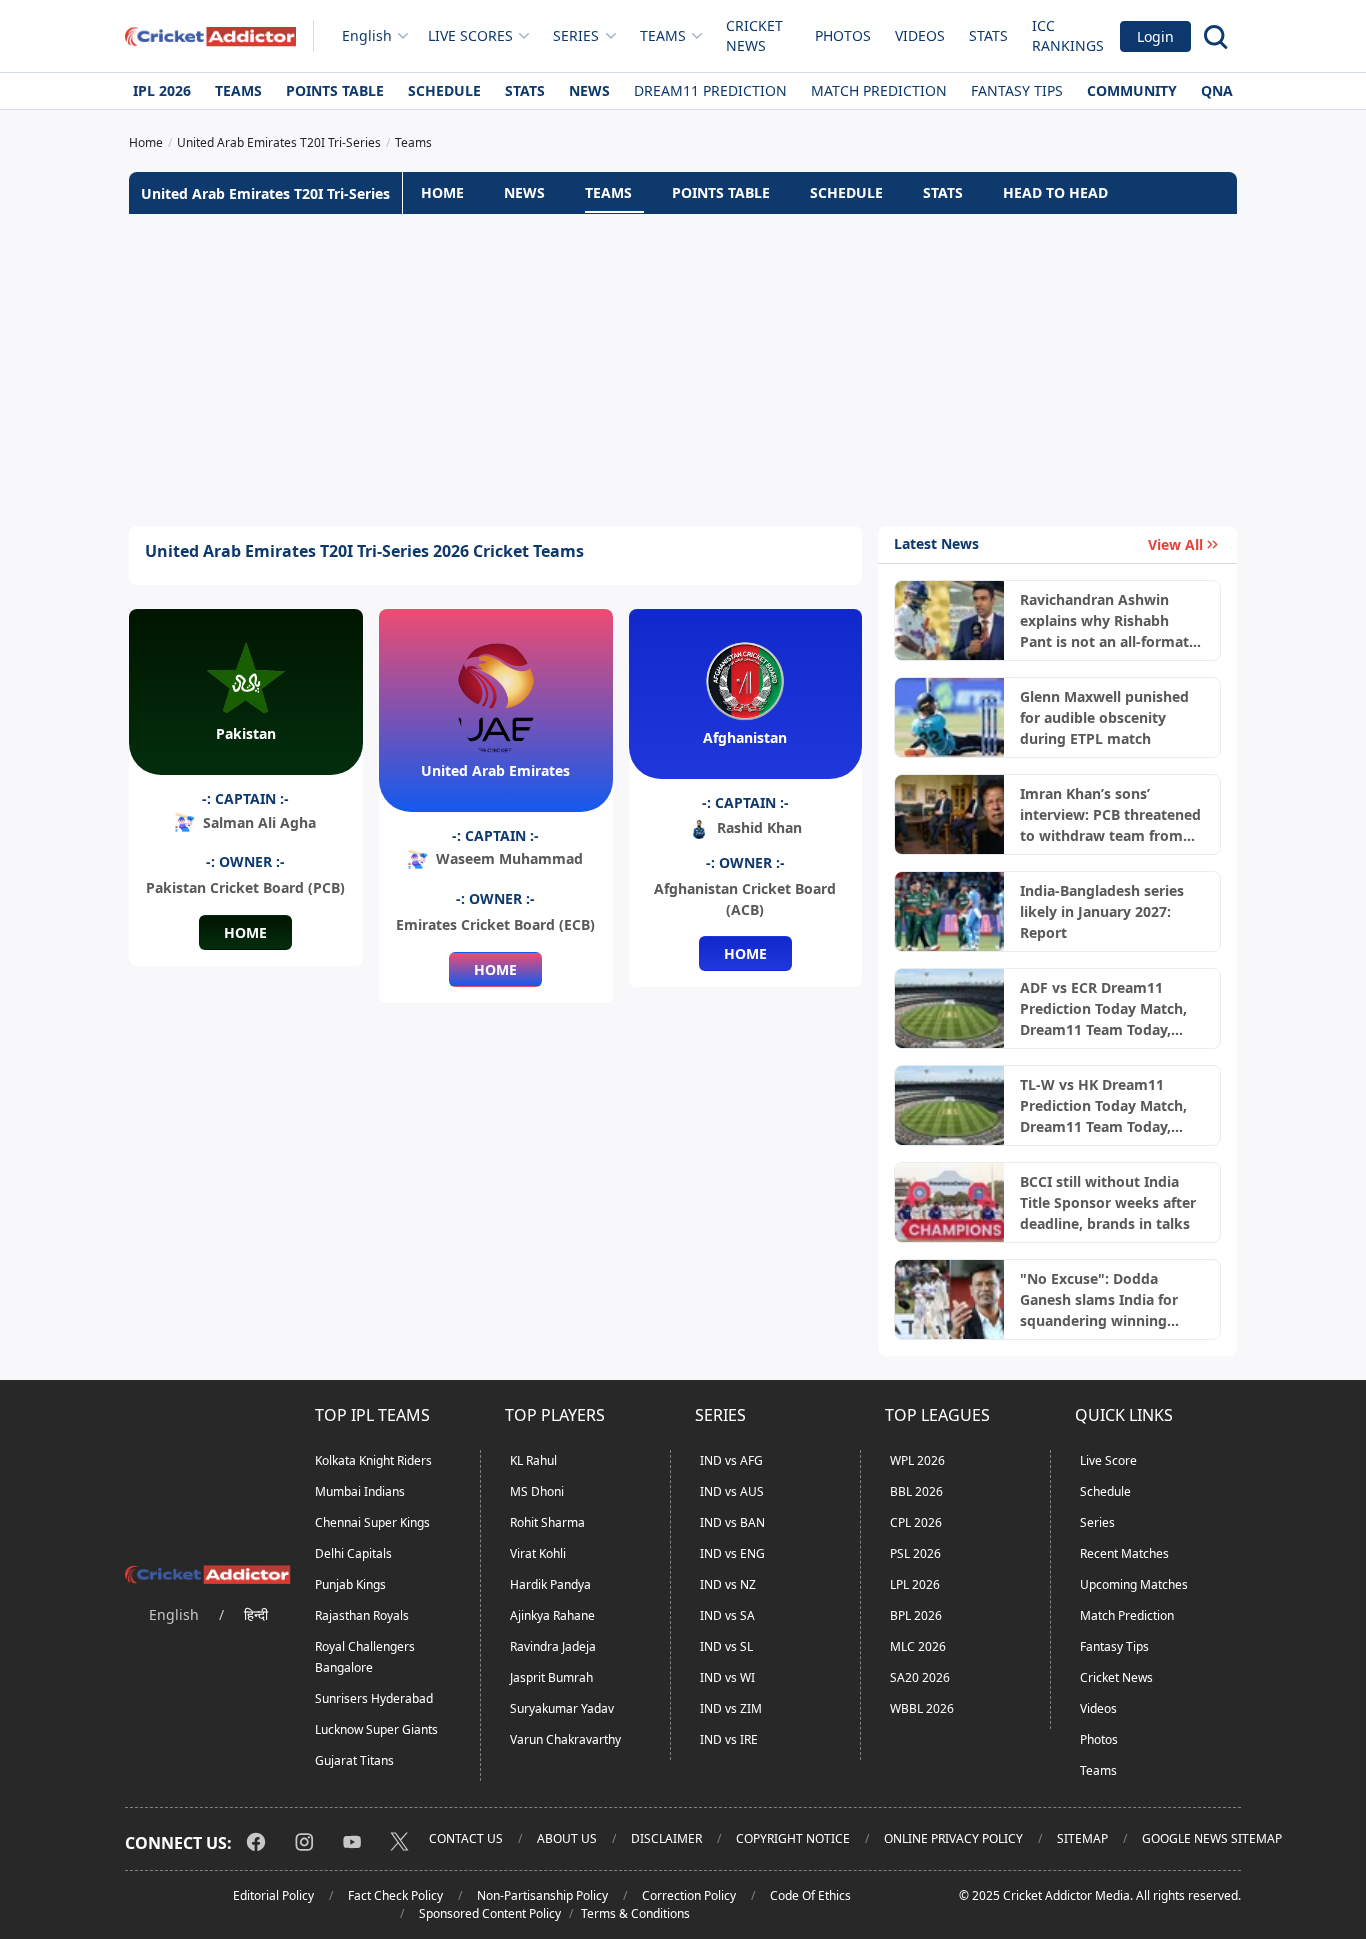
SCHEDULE (846, 192)
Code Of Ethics (810, 1895)
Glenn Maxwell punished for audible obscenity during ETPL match (1104, 717)
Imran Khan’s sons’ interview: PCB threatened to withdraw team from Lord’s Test (1110, 815)
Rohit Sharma (547, 1522)
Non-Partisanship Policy (542, 1895)
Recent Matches (1124, 1553)
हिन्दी (256, 1614)
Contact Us (466, 1838)
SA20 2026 (920, 1677)
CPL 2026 (916, 1522)
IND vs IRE (729, 1739)
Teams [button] (663, 35)
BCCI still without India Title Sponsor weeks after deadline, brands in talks (1108, 1202)
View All (1175, 544)
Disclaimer (666, 1838)
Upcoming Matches (1134, 1584)
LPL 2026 (915, 1584)
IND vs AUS (732, 1491)
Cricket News (754, 35)
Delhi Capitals (353, 1553)
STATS (943, 192)
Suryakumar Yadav (562, 1708)
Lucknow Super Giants (376, 1729)
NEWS (524, 192)
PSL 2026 (915, 1553)
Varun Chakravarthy (565, 1739)
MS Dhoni (537, 1491)
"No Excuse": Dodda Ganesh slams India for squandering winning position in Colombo (1099, 1300)
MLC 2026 (918, 1646)
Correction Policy (689, 1895)
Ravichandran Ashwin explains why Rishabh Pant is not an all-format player (1104, 621)
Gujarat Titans (354, 1760)
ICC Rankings (1068, 35)
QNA (1217, 90)
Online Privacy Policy (953, 1838)
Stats (988, 35)
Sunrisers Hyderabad (374, 1698)
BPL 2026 (916, 1615)
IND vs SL (726, 1646)
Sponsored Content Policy (490, 1913)
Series (1097, 1522)
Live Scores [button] (470, 35)
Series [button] (576, 35)
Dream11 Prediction (710, 90)
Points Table (335, 90)
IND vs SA (727, 1615)
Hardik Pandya (550, 1584)
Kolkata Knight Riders (373, 1460)
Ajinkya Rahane (552, 1615)
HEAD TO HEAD (1055, 192)
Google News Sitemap (1212, 1838)
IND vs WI (727, 1677)
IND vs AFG (731, 1460)
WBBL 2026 (922, 1708)
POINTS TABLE (721, 192)
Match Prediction (879, 90)
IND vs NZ (728, 1584)
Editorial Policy (273, 1895)
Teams (238, 90)
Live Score (1108, 1460)
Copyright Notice (793, 1838)
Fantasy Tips (1017, 90)
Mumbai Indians (360, 1491)
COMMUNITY (1132, 90)
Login (1155, 36)
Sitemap (1082, 1838)
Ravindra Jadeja (553, 1646)
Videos (920, 35)
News (589, 90)
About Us (567, 1838)
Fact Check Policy (395, 1895)
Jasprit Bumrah (551, 1677)
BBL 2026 (916, 1491)
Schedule (444, 90)
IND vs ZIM (731, 1708)
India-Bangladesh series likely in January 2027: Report (1102, 911)
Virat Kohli (538, 1553)
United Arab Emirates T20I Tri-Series (265, 193)
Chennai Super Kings (372, 1522)
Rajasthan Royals (362, 1615)
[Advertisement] (683, 370)
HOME (442, 192)
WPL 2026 (917, 1460)
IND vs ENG (732, 1553)
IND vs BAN (732, 1522)
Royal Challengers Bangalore (365, 1657)
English (367, 35)
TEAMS (608, 192)
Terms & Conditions (635, 1913)
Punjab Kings (350, 1584)
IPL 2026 (162, 90)
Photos (843, 35)
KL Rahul (533, 1460)
